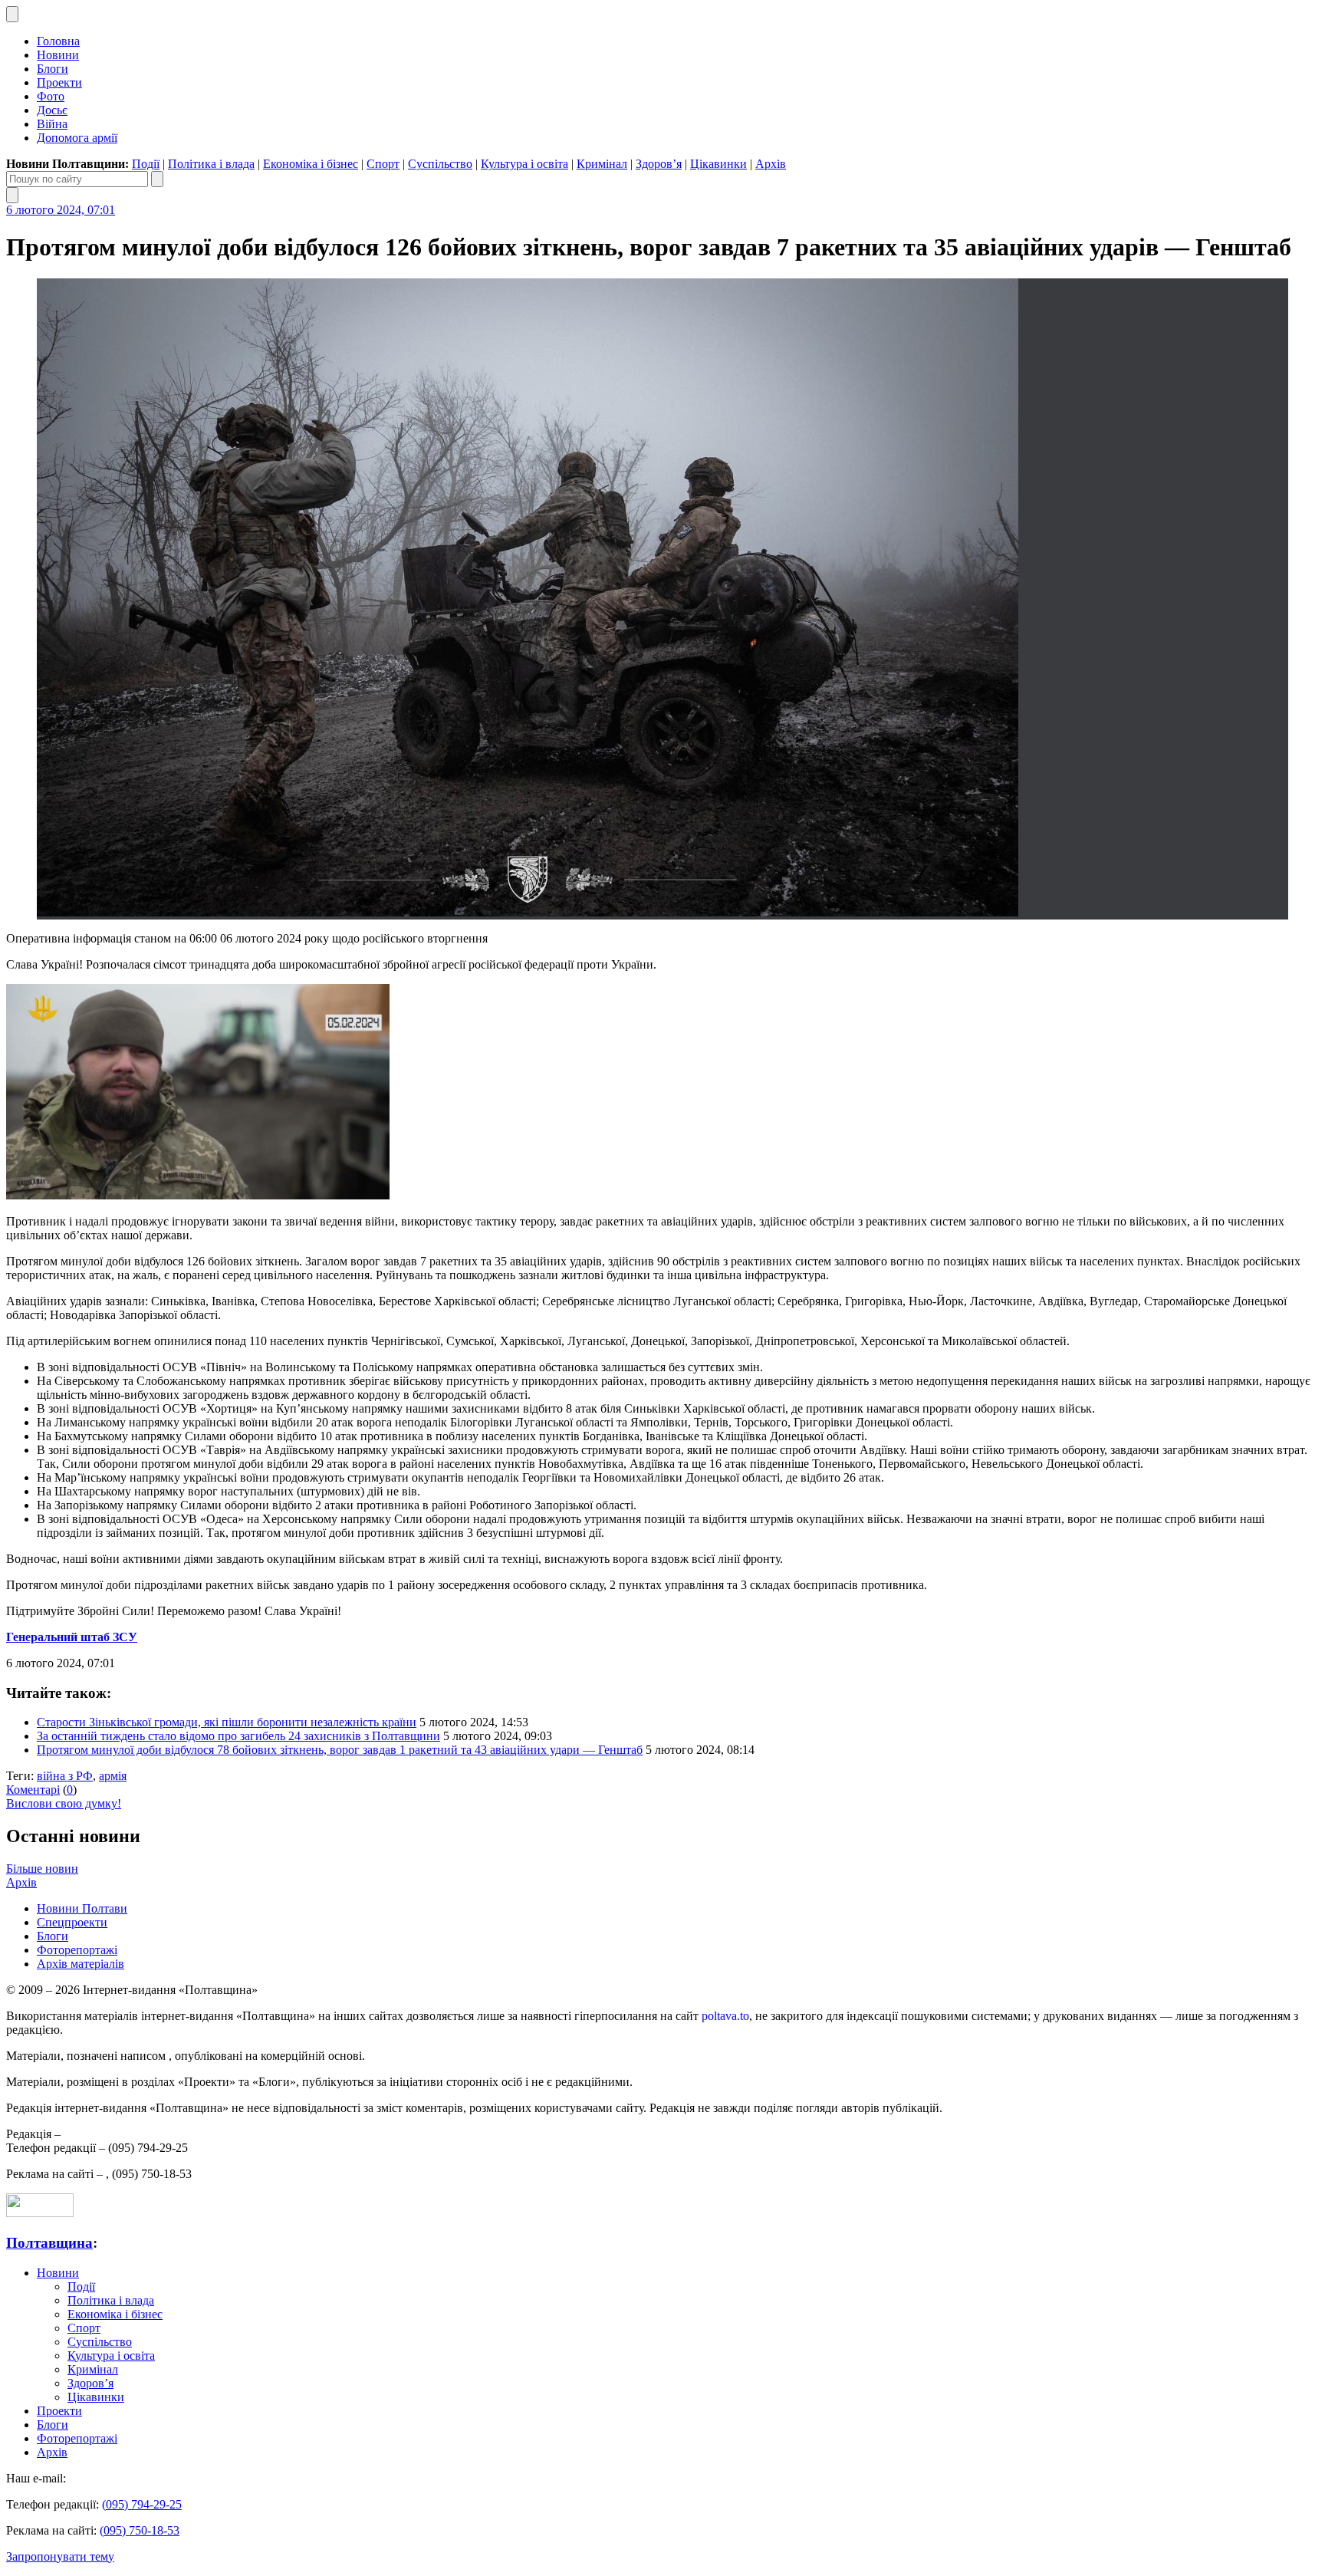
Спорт (383, 164)
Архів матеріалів (81, 1964)
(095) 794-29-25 (142, 2504)
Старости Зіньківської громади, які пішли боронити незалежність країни (227, 1722)
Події (146, 164)
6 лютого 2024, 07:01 (61, 210)
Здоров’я (659, 164)
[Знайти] (157, 179)
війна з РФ (65, 1776)
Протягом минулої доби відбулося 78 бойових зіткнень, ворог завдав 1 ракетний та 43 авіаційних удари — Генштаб (340, 1750)
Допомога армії (77, 138)
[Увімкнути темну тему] (12, 14)
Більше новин (42, 1869)
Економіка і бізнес (311, 164)
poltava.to (725, 2016)
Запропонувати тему (60, 2556)
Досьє (52, 110)
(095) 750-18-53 (140, 2530)
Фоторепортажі (77, 1950)
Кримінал (602, 164)
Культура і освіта (524, 164)
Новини (58, 55)
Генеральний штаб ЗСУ (72, 1637)
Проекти (59, 82)
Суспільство (440, 164)
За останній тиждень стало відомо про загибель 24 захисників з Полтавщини (238, 1736)
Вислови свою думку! (64, 1803)
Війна (52, 124)
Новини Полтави (82, 1908)
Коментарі (33, 1790)
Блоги (53, 69)
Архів (771, 164)
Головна (58, 41)
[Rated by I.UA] (40, 2213)
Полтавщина (49, 2243)
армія (113, 1776)
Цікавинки (718, 164)
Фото (51, 96)
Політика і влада (211, 164)
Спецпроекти (72, 1922)
